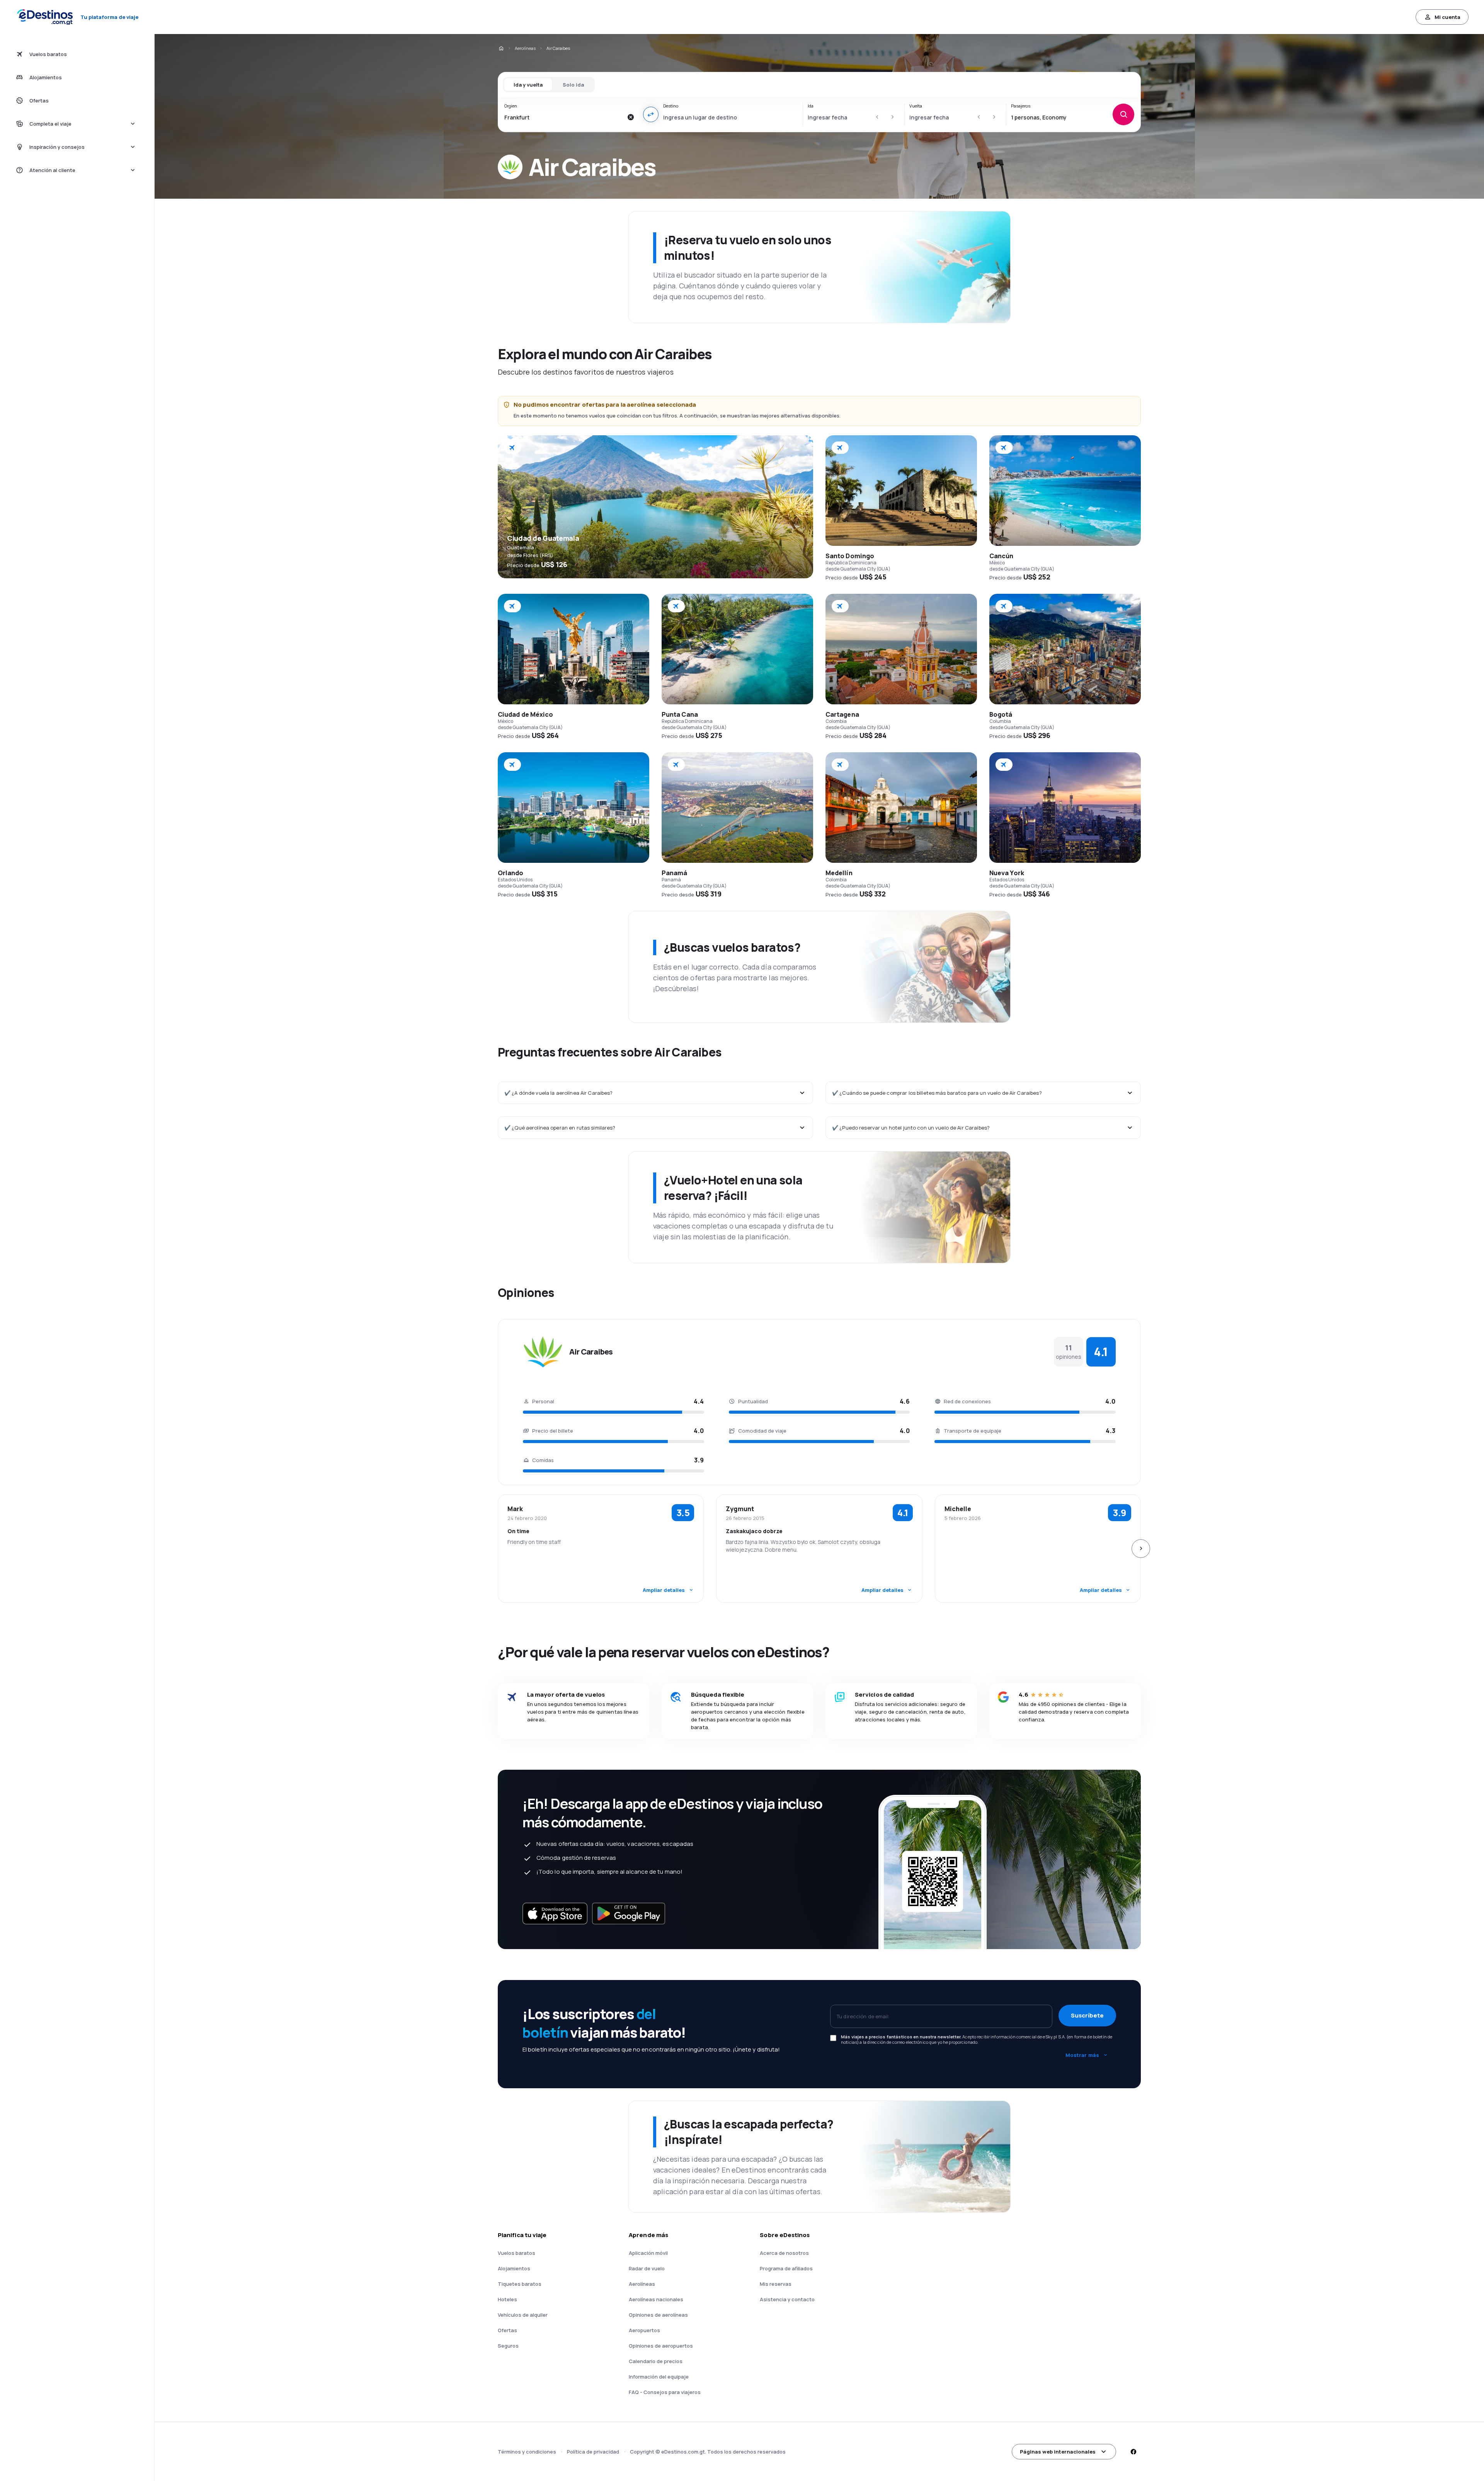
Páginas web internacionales (1058, 2452)
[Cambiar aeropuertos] (651, 114)
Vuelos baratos (517, 2253)
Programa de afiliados (786, 2268)
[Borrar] (631, 117)
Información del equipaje (659, 2377)
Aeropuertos (644, 2330)
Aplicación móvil (648, 2253)
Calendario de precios (656, 2361)
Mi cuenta (1447, 17)
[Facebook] (1133, 2452)
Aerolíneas (525, 48)
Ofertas (507, 2330)
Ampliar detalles (664, 1590)
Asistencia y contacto (787, 2299)
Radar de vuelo (647, 2268)
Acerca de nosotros (784, 2253)
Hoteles (507, 2299)
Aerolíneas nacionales (656, 2299)
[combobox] (564, 117)
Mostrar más (1082, 2055)
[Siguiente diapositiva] (1141, 1549)
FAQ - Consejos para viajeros (665, 2392)
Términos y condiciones (527, 2452)
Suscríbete (1087, 2015)
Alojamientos (514, 2268)
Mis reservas (776, 2284)
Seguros (508, 2346)
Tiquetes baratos (520, 2284)
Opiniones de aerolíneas (658, 2315)
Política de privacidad (593, 2452)
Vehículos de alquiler (523, 2315)
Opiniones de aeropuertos (661, 2346)
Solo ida (573, 85)
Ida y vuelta (528, 85)
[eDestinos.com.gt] (501, 48)
